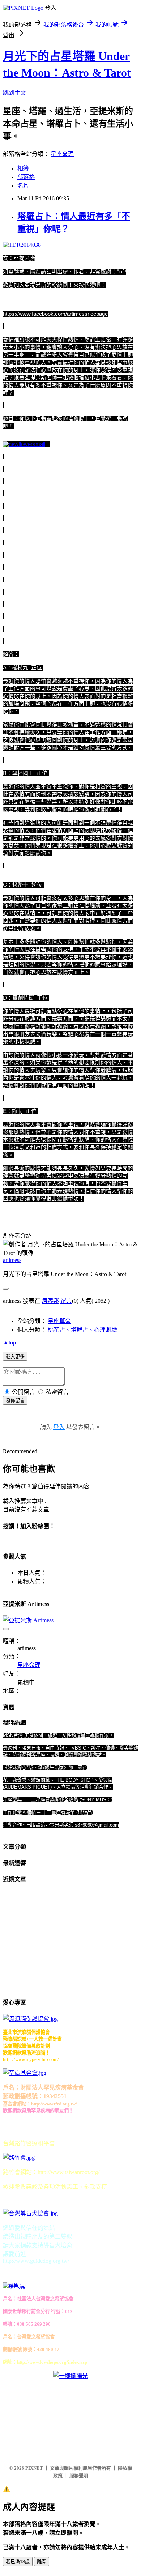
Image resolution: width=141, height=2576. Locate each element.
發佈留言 (15, 1401)
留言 (66, 1301)
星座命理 (62, 154)
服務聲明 (79, 2476)
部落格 (26, 177)
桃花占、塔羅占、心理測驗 (82, 1330)
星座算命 (59, 1321)
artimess (12, 1260)
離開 (42, 2562)
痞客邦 (50, 1301)
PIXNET (34, 2468)
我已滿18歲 (18, 2562)
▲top (9, 1342)
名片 (23, 186)
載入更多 (15, 1357)
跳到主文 (14, 93)
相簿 (23, 168)
